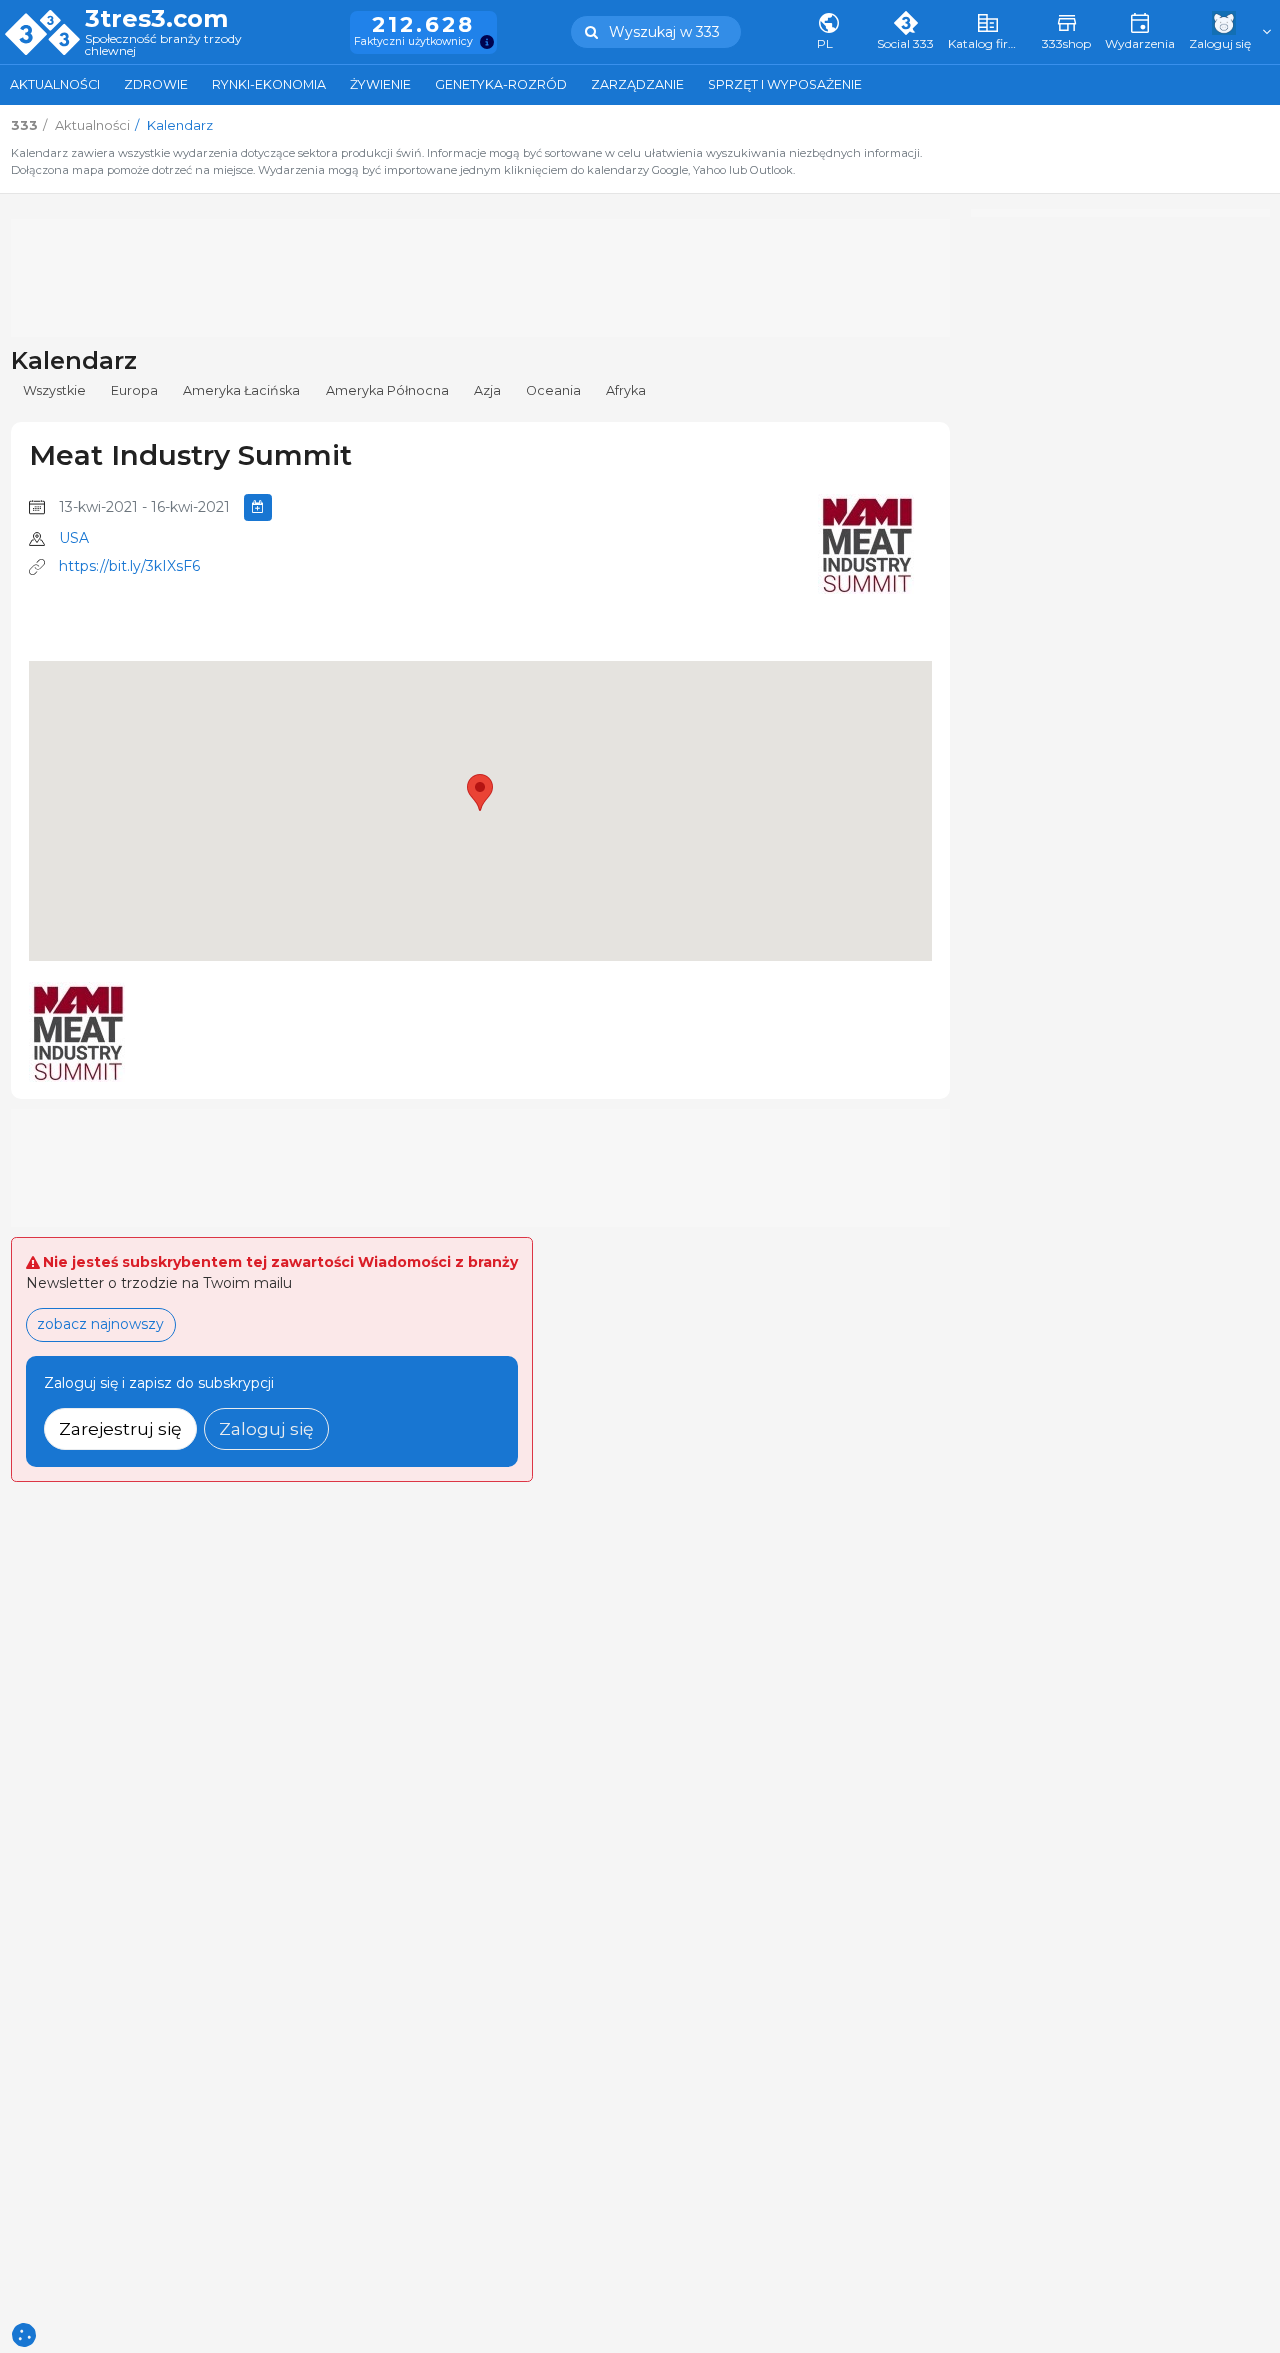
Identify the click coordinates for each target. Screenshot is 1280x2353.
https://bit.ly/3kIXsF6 (129, 566)
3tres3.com (156, 19)
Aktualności (55, 84)
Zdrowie (156, 84)
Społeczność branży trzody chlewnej (163, 45)
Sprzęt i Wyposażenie (785, 84)
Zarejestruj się (120, 1428)
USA (74, 538)
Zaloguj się (266, 1428)
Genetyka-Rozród (501, 84)
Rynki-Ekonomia (269, 84)
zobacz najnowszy (100, 1324)
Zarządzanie (637, 84)
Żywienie (380, 84)
